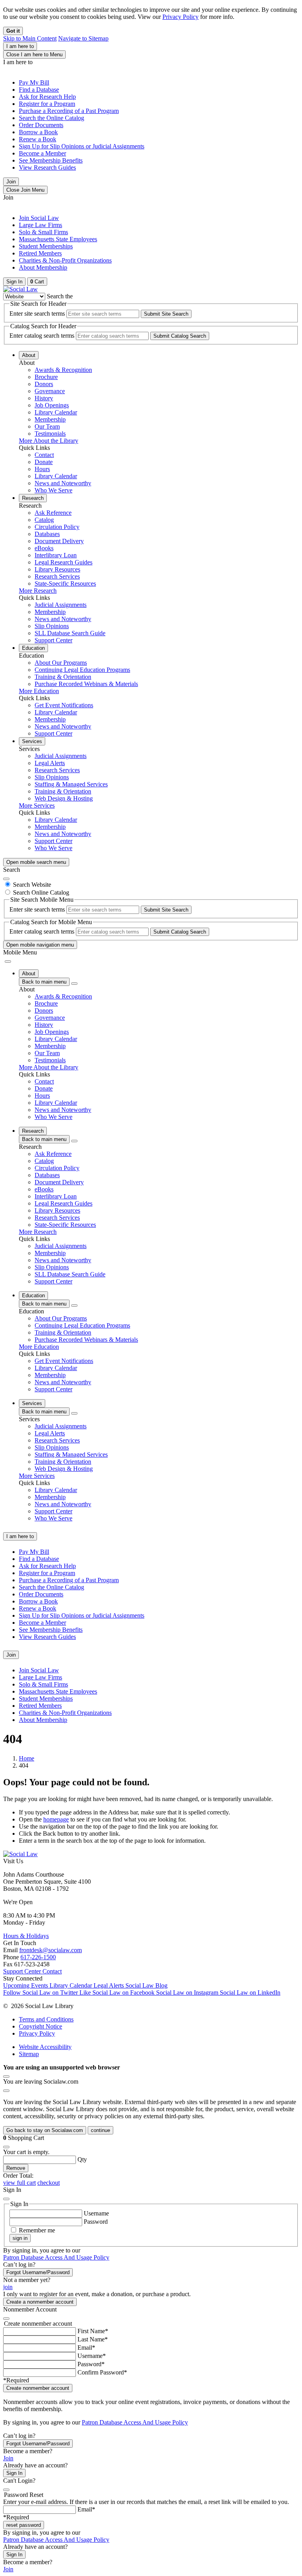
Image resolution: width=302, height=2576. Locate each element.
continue (100, 2130)
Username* (92, 2356)
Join (11, 182)
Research (33, 498)
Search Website (32, 885)
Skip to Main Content (30, 38)
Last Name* (93, 2339)
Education (33, 648)
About (29, 355)
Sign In (14, 2473)
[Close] (6, 879)
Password (96, 2222)
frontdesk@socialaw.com (51, 1950)
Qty (82, 2159)
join (8, 2287)
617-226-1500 (38, 1957)
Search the (60, 296)
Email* (86, 2348)
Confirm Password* (102, 2372)
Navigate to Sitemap (83, 38)
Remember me (37, 2230)
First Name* (93, 2331)
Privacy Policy (180, 17)
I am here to (20, 46)
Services (32, 741)
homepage (56, 1819)
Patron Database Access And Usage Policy (56, 2257)
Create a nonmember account (40, 2302)
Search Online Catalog (41, 892)
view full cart (19, 2183)
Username (96, 2213)
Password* (91, 2364)
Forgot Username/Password (38, 2272)
